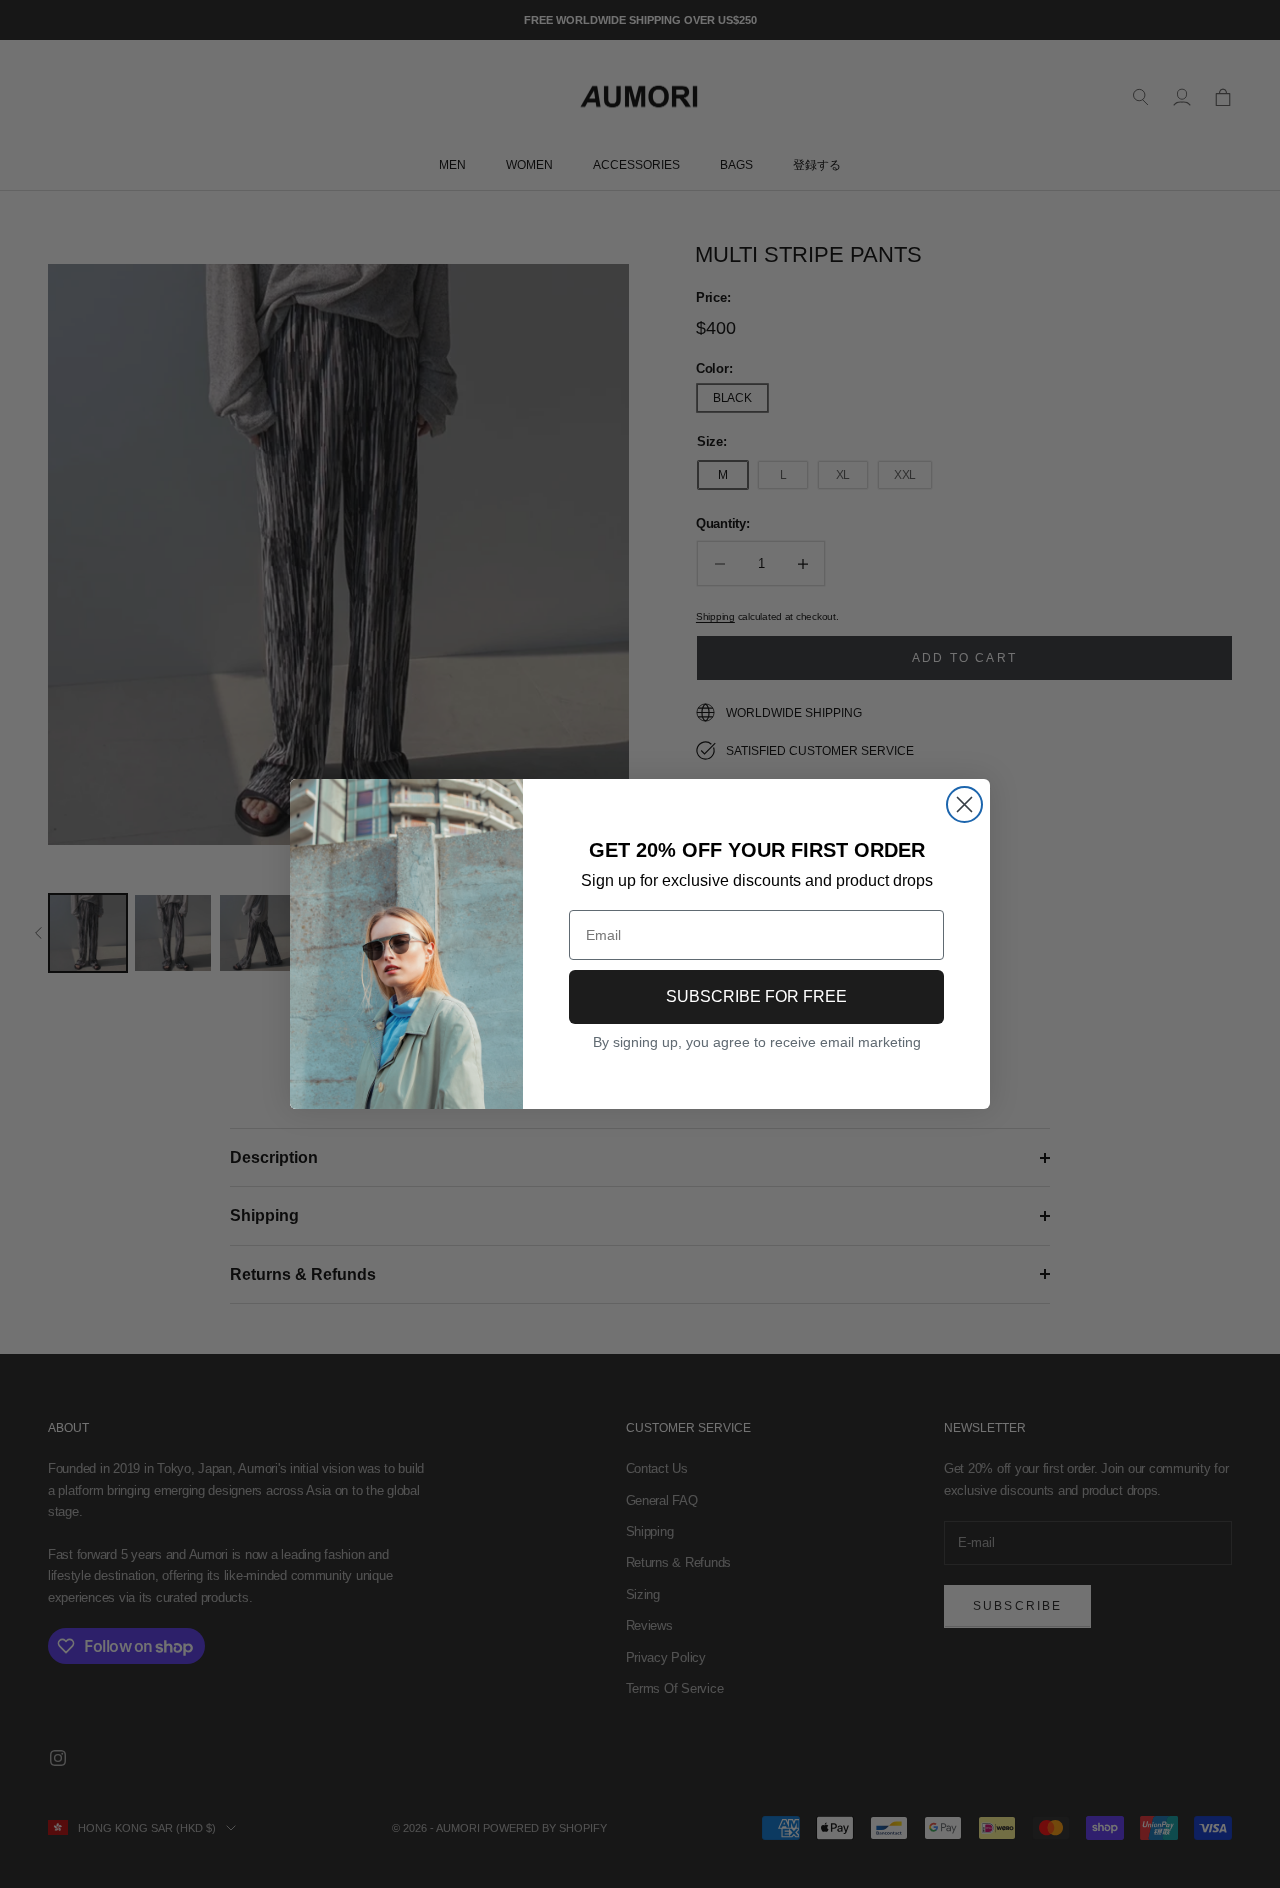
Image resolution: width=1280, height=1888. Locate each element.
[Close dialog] (964, 804)
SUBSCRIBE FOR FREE (756, 996)
